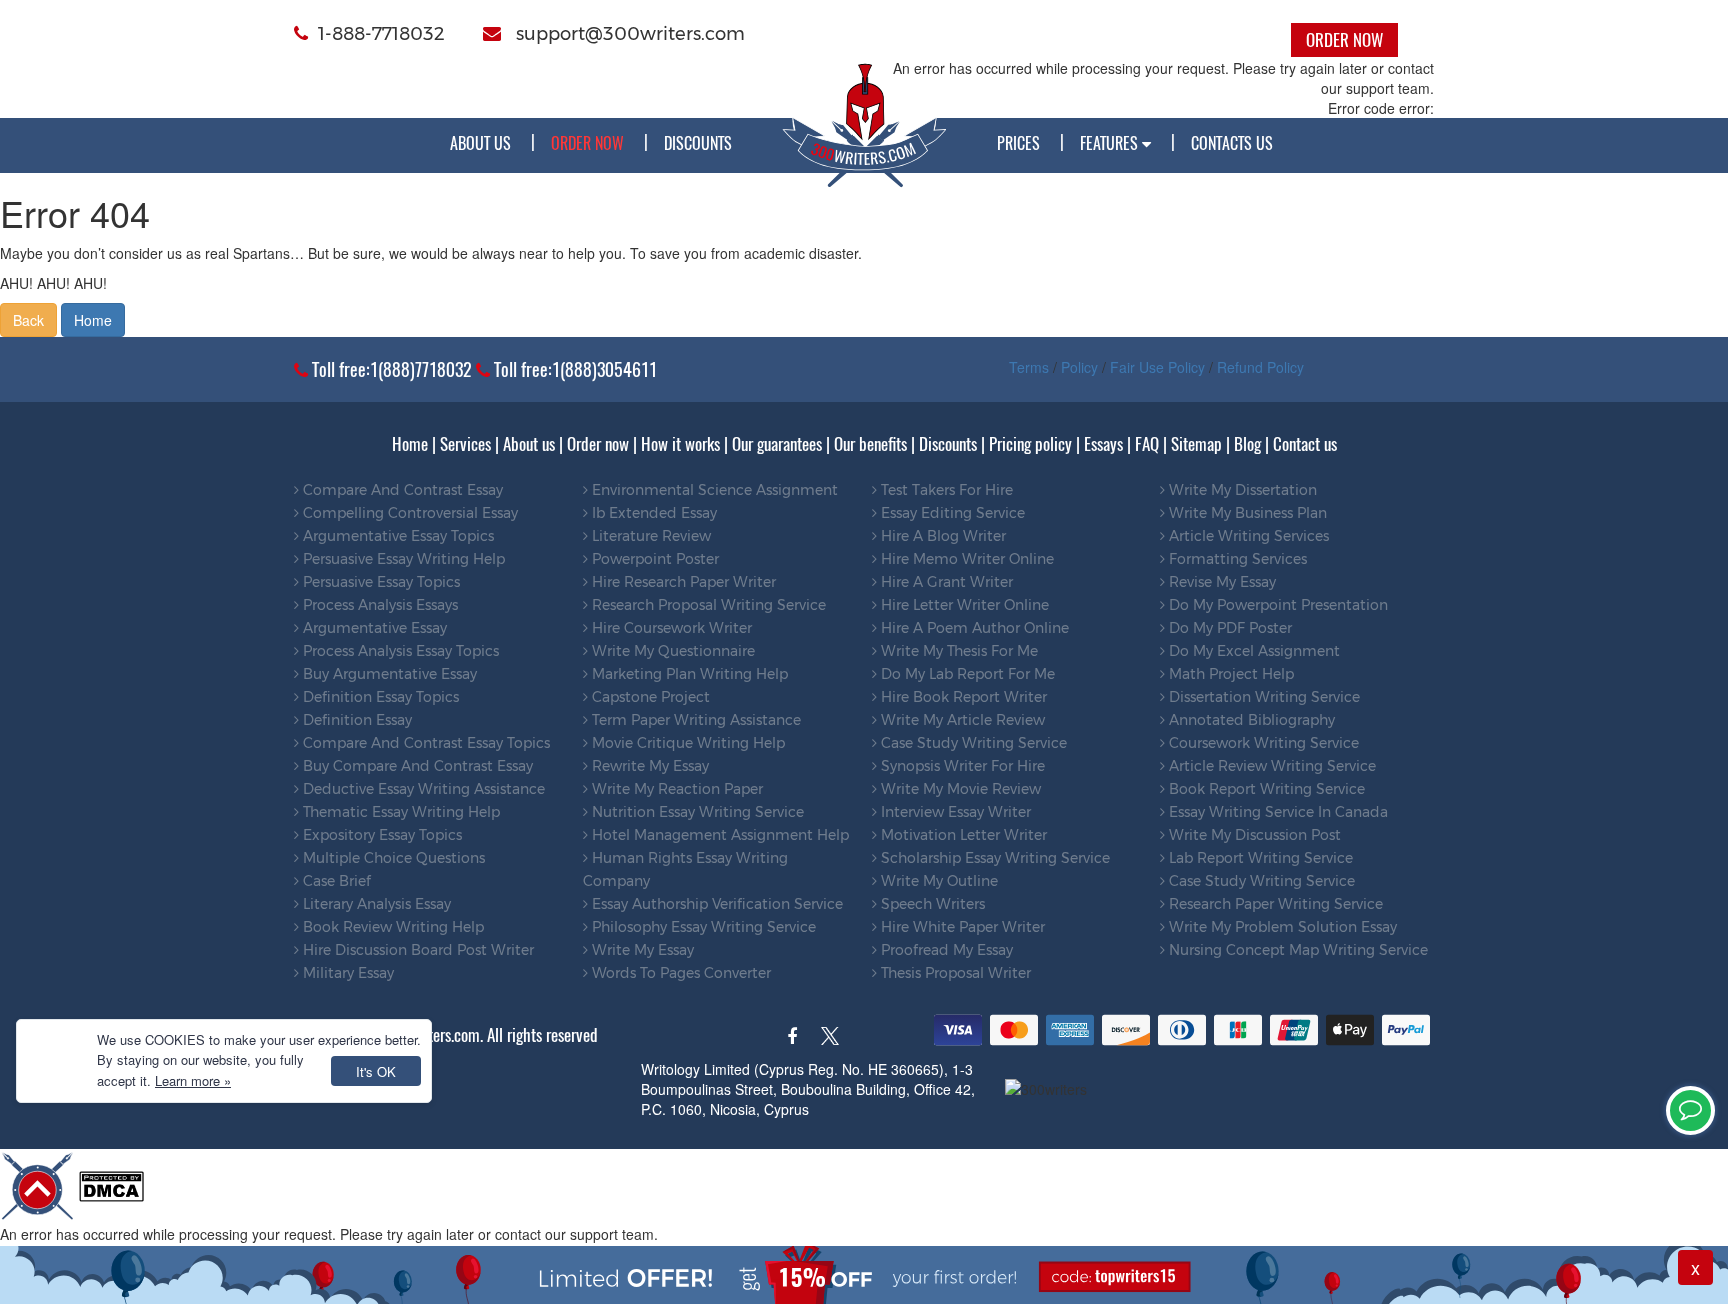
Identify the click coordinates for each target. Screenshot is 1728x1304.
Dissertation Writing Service (1262, 697)
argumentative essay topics (396, 536)
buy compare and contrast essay (416, 766)
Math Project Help (1229, 674)
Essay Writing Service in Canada (1276, 812)
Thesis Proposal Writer (954, 973)
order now (587, 143)
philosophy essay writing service (702, 927)
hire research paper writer (682, 582)
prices (1018, 143)
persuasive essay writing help (402, 559)
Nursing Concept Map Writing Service (1296, 950)
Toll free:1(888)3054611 (573, 369)
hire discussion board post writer (416, 950)
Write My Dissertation (1241, 490)
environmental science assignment (713, 490)
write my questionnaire (671, 651)
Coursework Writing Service (1262, 743)
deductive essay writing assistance (422, 789)
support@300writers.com (628, 34)
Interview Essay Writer (954, 812)
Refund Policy (1260, 367)
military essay (346, 973)
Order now (598, 444)
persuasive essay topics (379, 582)
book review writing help (391, 927)
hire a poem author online (973, 628)
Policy (1079, 367)
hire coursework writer (670, 628)
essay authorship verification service (715, 904)
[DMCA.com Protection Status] (111, 1184)
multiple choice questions (392, 858)
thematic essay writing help (399, 812)
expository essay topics (380, 835)
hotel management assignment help (718, 835)
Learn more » (193, 1080)
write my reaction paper (675, 789)
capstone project (649, 697)
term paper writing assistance (694, 720)
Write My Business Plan (1246, 513)
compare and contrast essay (401, 490)
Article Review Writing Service (1270, 766)
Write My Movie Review (959, 789)
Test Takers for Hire (945, 490)
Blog (1247, 444)
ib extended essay (652, 513)
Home (93, 320)
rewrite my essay (648, 766)
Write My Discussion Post (1253, 835)
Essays (1103, 444)
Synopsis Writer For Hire (961, 766)
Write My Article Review (961, 720)
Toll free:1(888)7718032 (390, 369)
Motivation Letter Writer (962, 835)
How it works (680, 444)
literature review (649, 536)
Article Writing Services (1247, 536)
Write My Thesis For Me (957, 651)
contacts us (1232, 143)
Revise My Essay (1220, 582)
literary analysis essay (375, 904)
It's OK (376, 1071)
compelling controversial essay (408, 513)
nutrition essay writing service (696, 812)
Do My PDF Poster (1228, 628)
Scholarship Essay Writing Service (993, 858)
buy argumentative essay (388, 674)
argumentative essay (373, 628)
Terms (1029, 367)
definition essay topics (379, 697)
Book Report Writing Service (1265, 789)
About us (480, 143)
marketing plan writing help (688, 674)
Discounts (698, 143)
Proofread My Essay (945, 950)
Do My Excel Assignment (1252, 651)
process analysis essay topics (399, 651)
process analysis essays (378, 605)
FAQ (1147, 444)
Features (1111, 143)
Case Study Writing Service (972, 743)
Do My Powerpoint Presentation (1276, 605)
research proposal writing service (707, 605)
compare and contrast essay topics (424, 743)
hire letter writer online (963, 605)
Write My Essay (641, 950)
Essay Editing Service (951, 513)
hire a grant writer (945, 582)
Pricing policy (1030, 444)
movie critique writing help (686, 743)
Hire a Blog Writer (941, 536)
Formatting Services (1236, 559)
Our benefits (870, 444)
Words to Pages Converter (679, 973)
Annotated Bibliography (1250, 720)
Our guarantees (777, 444)
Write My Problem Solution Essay (1281, 927)
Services (465, 444)
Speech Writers (931, 904)
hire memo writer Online (965, 559)
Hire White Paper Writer (961, 927)
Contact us (1305, 444)
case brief (335, 881)
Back (28, 320)
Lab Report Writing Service (1259, 858)
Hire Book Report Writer (962, 697)
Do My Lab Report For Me (966, 674)
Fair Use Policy (1157, 367)
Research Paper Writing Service (1274, 904)
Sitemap (1196, 444)
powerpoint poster (653, 559)
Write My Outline (937, 881)
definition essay (355, 720)
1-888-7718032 (381, 34)
